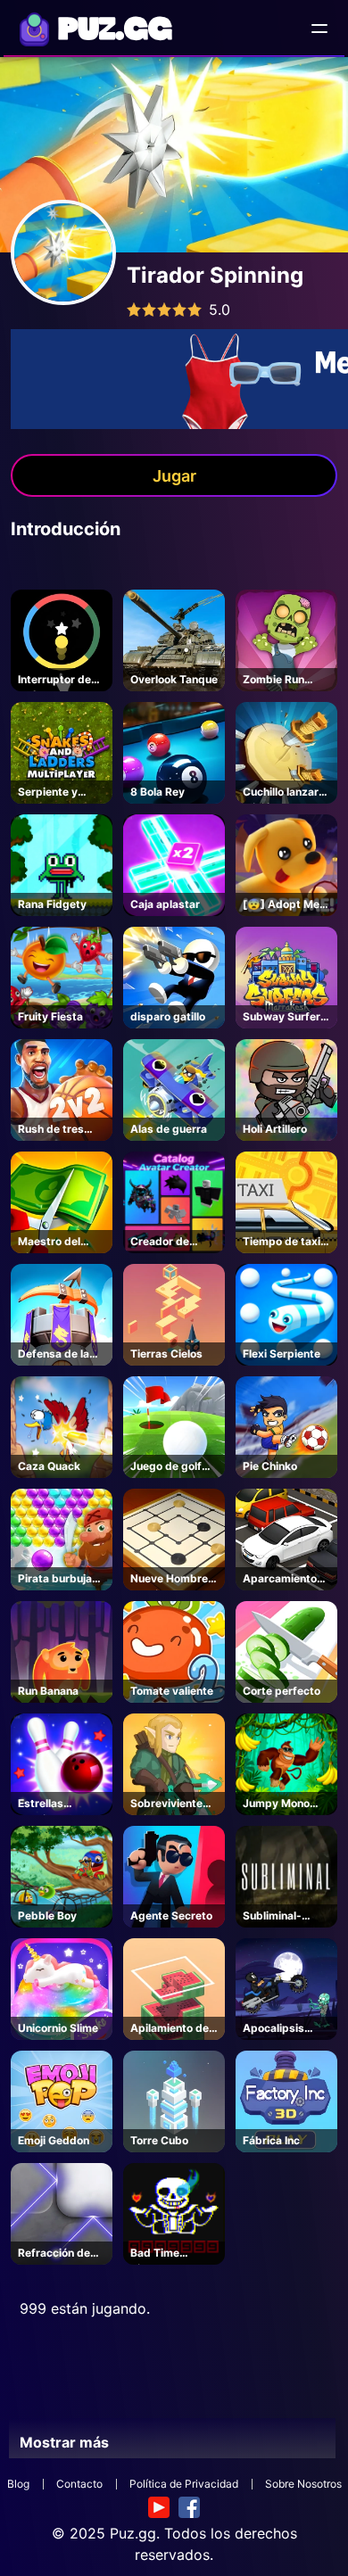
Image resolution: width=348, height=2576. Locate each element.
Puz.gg (133, 2533)
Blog (18, 2484)
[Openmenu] (319, 29)
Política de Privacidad (184, 2484)
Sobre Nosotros (303, 2484)
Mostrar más (64, 2442)
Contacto (79, 2484)
